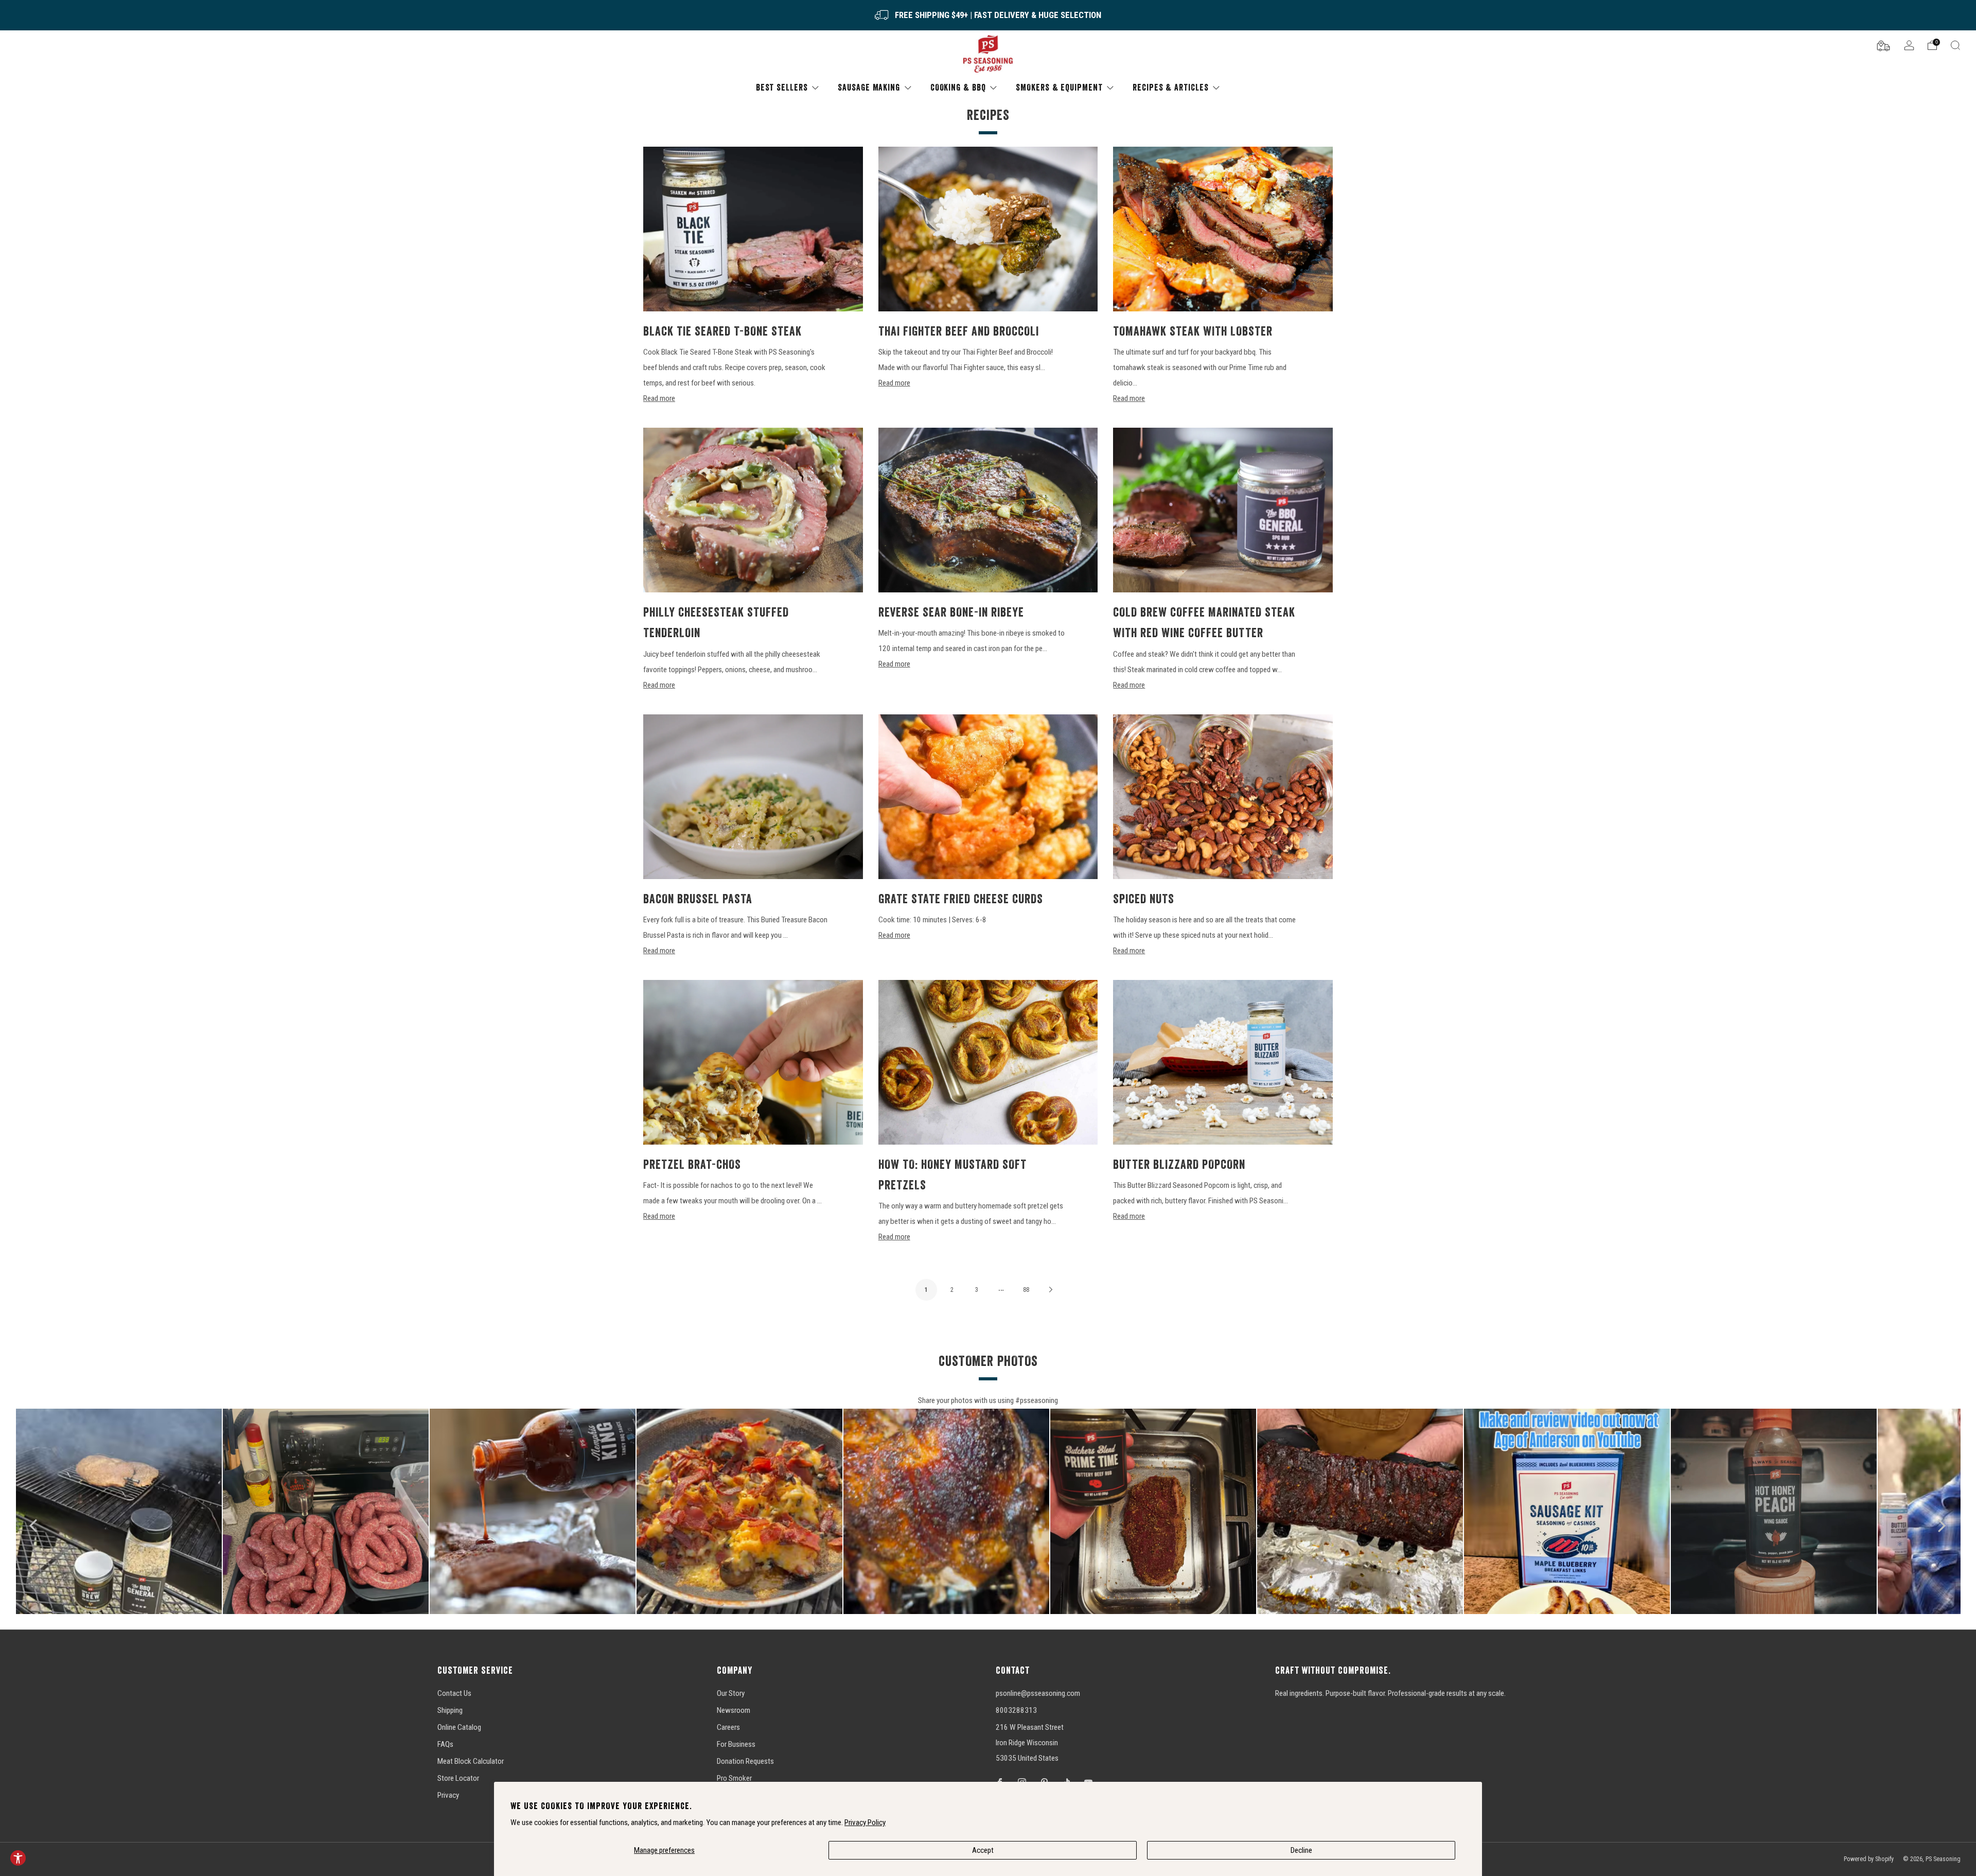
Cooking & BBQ (958, 87)
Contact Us (454, 1693)
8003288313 (1016, 1710)
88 (1026, 1290)
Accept (983, 1850)
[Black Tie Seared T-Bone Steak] (753, 229)
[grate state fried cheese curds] (988, 797)
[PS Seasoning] (988, 54)
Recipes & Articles (1170, 87)
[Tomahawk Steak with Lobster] (1223, 229)
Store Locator (458, 1778)
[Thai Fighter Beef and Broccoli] (988, 229)
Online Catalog (459, 1727)
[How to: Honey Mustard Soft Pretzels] (988, 1062)
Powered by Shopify (1869, 1859)
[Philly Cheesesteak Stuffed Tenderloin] (753, 510)
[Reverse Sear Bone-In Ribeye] (988, 510)
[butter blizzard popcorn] (1223, 1062)
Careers (728, 1727)
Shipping (450, 1710)
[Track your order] (1883, 45)
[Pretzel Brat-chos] (753, 1062)
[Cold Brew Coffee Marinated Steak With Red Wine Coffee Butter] (1223, 510)
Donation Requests (745, 1761)
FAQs (445, 1744)
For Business (736, 1744)
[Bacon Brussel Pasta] (753, 797)
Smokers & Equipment (1059, 87)
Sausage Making (869, 87)
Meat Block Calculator (471, 1761)
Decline (1301, 1850)
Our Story (731, 1693)
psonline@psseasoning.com (1038, 1693)
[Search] (1955, 45)
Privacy (448, 1795)
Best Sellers (782, 87)
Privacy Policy (865, 1822)
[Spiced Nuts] (1223, 797)
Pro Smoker (734, 1778)
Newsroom (734, 1710)
